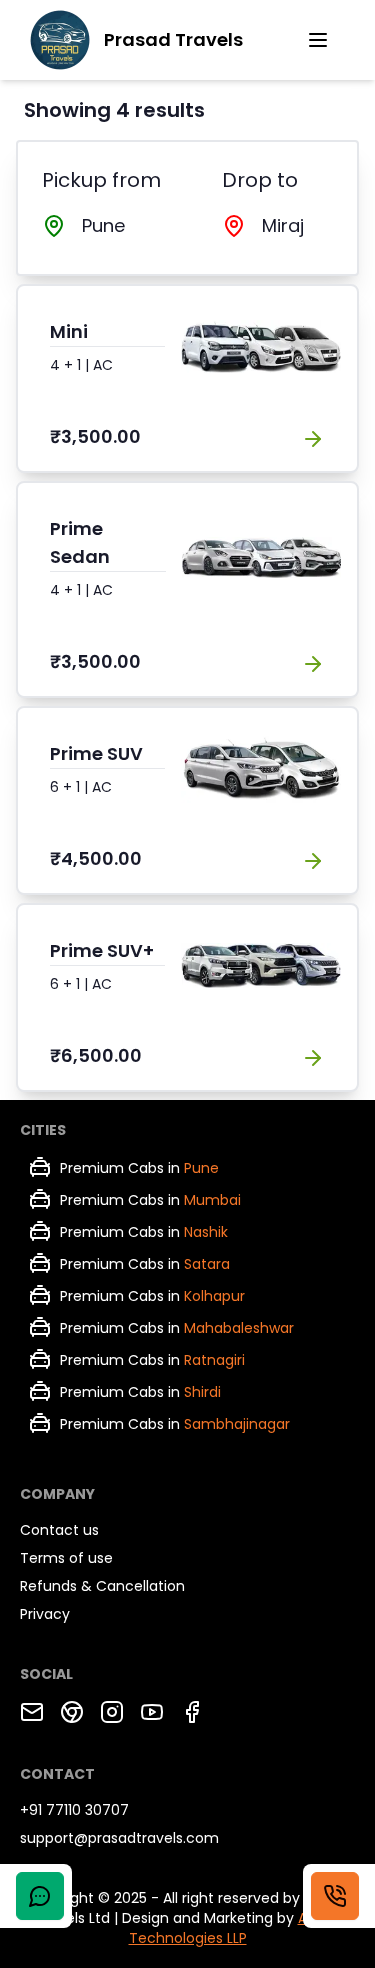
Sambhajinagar (237, 1424)
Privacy (45, 1614)
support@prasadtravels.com (119, 1838)
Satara (207, 1264)
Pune (201, 1168)
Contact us (59, 1530)
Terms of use (66, 1558)
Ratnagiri (214, 1360)
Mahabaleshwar (239, 1328)
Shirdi (202, 1392)
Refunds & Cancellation (102, 1586)
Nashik (206, 1232)
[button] (318, 40)
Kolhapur (214, 1296)
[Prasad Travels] (60, 40)
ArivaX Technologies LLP (235, 1928)
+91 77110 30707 (74, 1810)
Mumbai (212, 1200)
